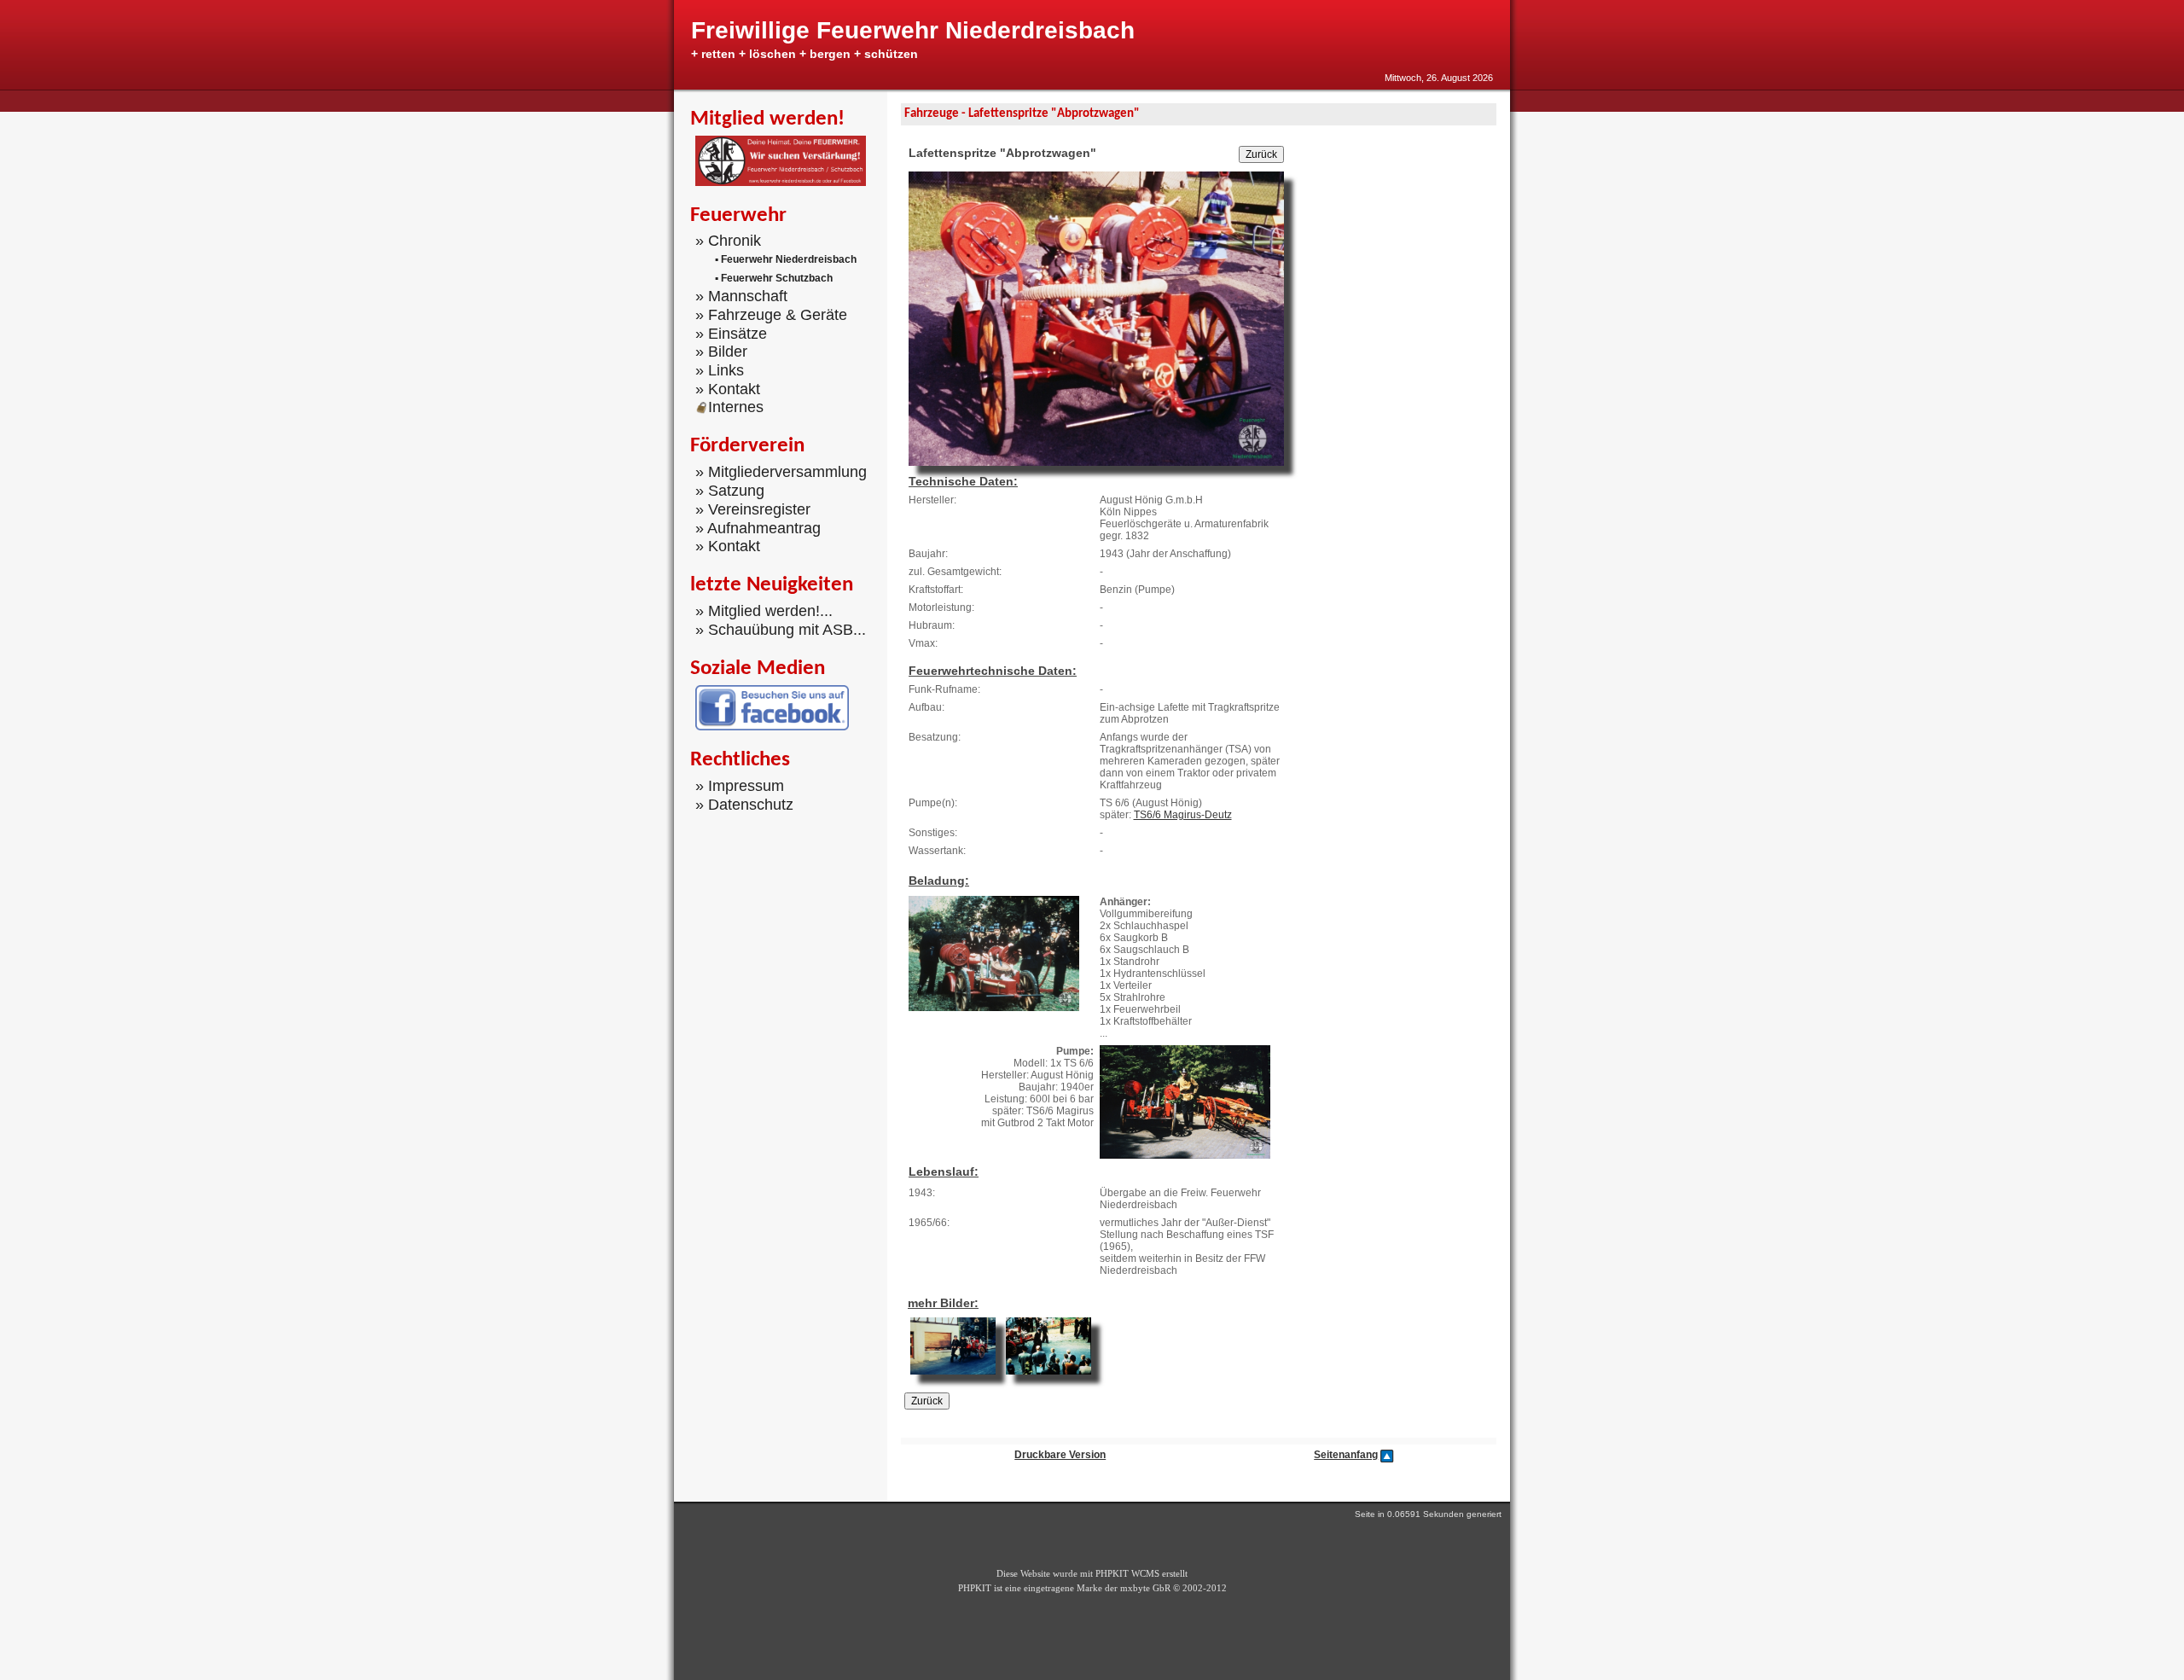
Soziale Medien (758, 669)
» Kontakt (728, 389)
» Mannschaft (741, 296)
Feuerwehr (738, 215)
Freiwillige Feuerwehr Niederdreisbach (913, 30)
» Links (720, 370)
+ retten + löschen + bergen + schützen (804, 54)
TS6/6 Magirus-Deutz (1183, 815)
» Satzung (730, 491)
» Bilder (721, 352)
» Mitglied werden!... (764, 611)
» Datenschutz (744, 805)
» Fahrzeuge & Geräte (771, 315)
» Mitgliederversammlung (781, 472)
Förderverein (747, 446)
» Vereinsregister (753, 509)
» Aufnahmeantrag (758, 527)
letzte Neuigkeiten (772, 585)
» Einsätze (731, 333)
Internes (736, 407)
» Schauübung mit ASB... (781, 630)
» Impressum (740, 786)
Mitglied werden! (767, 119)
